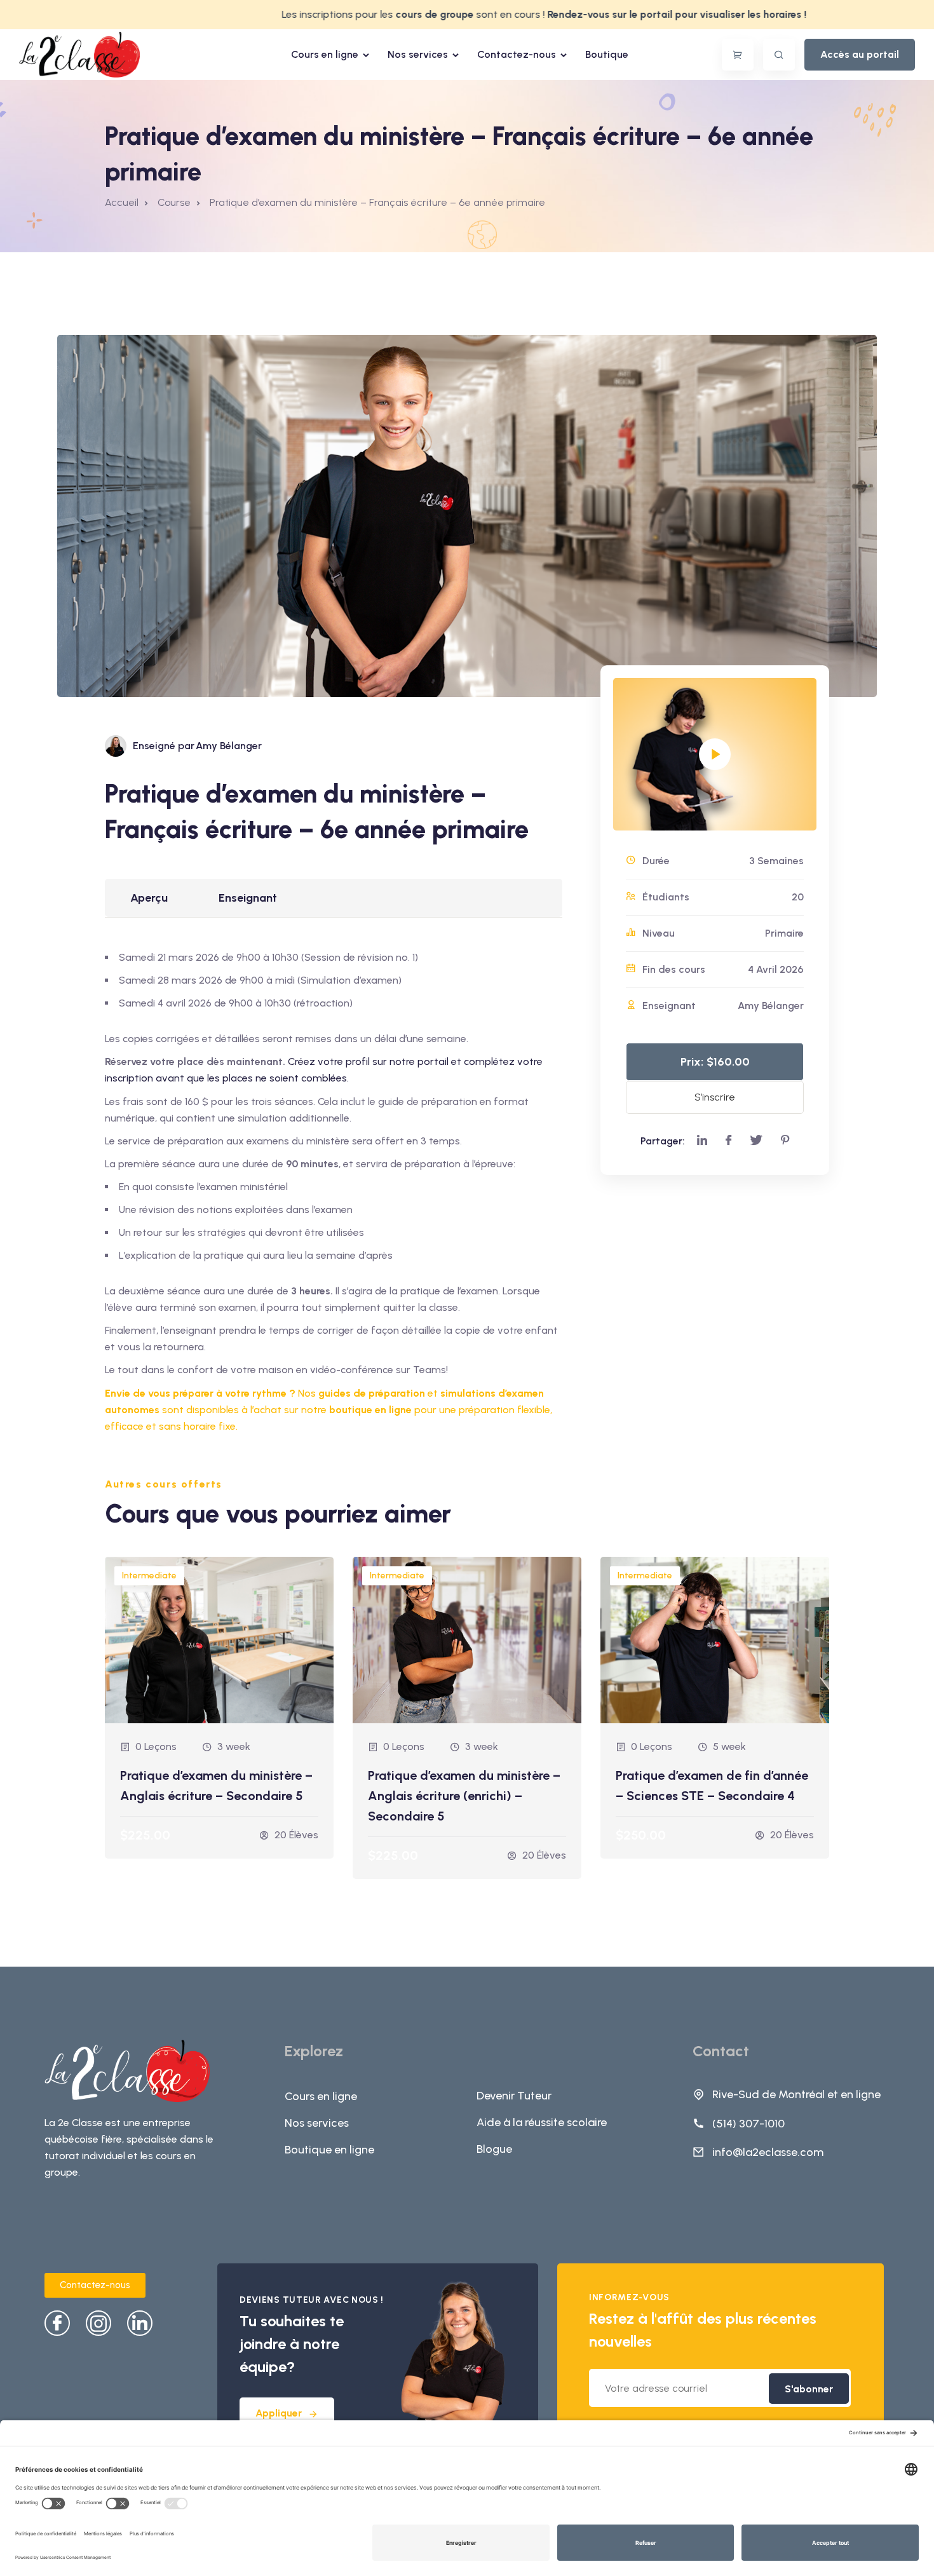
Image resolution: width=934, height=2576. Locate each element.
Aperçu (149, 898)
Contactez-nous (517, 54)
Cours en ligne (325, 54)
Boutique (607, 54)
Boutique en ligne (329, 2150)
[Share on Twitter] (756, 1141)
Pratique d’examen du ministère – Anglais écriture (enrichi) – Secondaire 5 (464, 1796)
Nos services (418, 54)
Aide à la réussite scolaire (542, 2122)
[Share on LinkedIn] (702, 1141)
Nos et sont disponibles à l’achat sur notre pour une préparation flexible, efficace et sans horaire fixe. (328, 1410)
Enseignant (248, 898)
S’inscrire (715, 1097)
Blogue (494, 2149)
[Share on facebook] (728, 1141)
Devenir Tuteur (514, 2096)
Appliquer (279, 2413)
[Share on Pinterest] (785, 1141)
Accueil (122, 202)
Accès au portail (860, 54)
